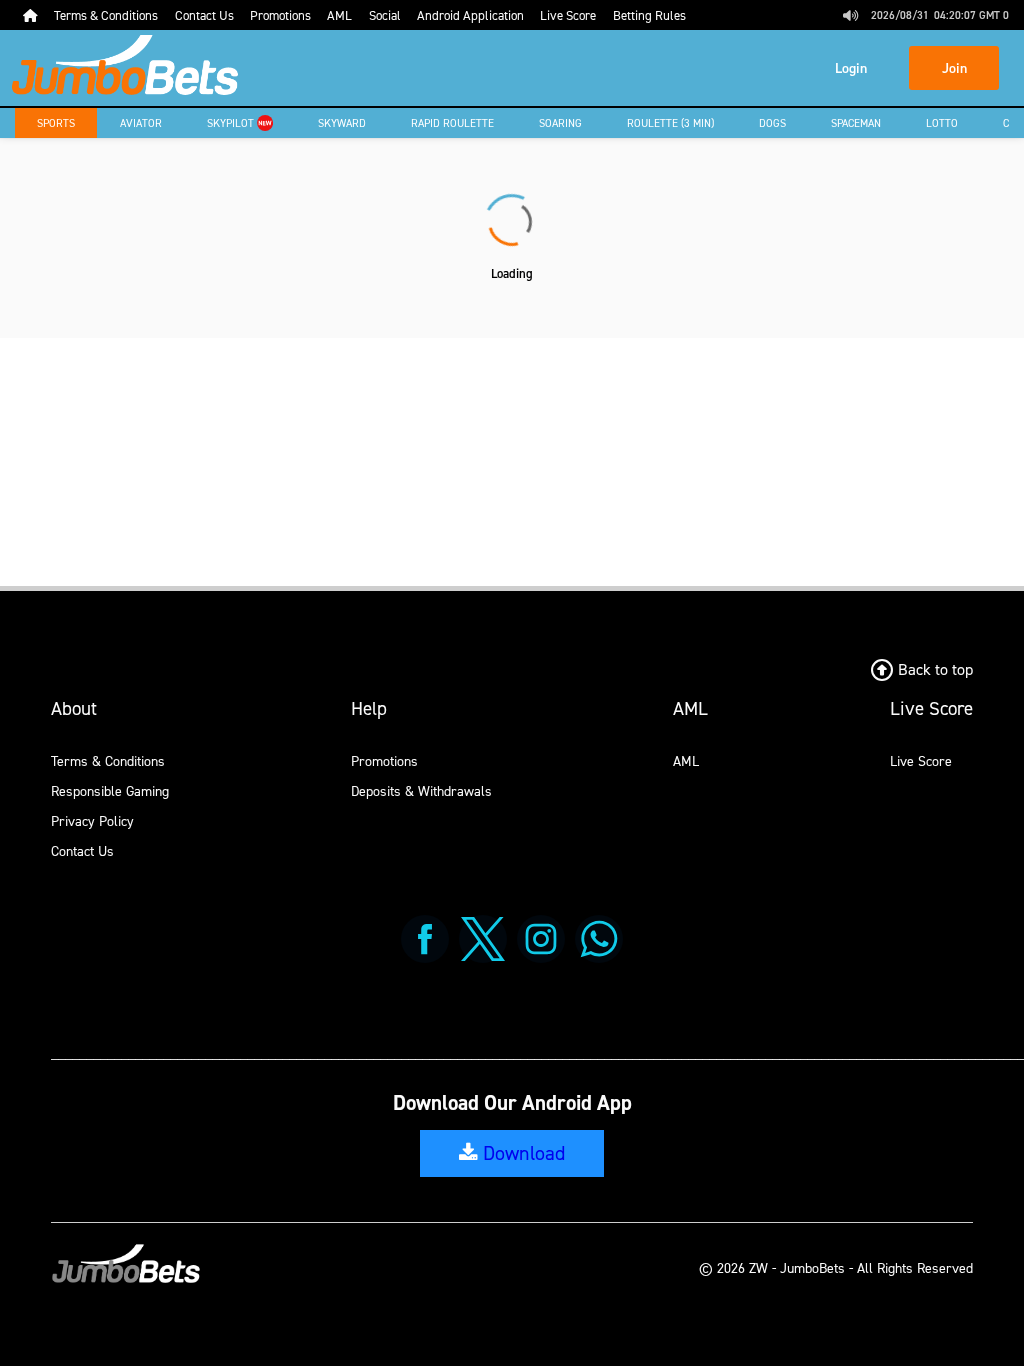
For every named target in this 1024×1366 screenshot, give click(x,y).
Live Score (921, 760)
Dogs (772, 123)
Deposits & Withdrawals (421, 790)
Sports (56, 123)
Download (521, 1153)
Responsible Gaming (110, 790)
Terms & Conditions (108, 760)
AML (686, 760)
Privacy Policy (92, 820)
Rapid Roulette (452, 123)
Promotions (384, 760)
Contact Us (82, 850)
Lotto (942, 123)
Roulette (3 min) (670, 123)
